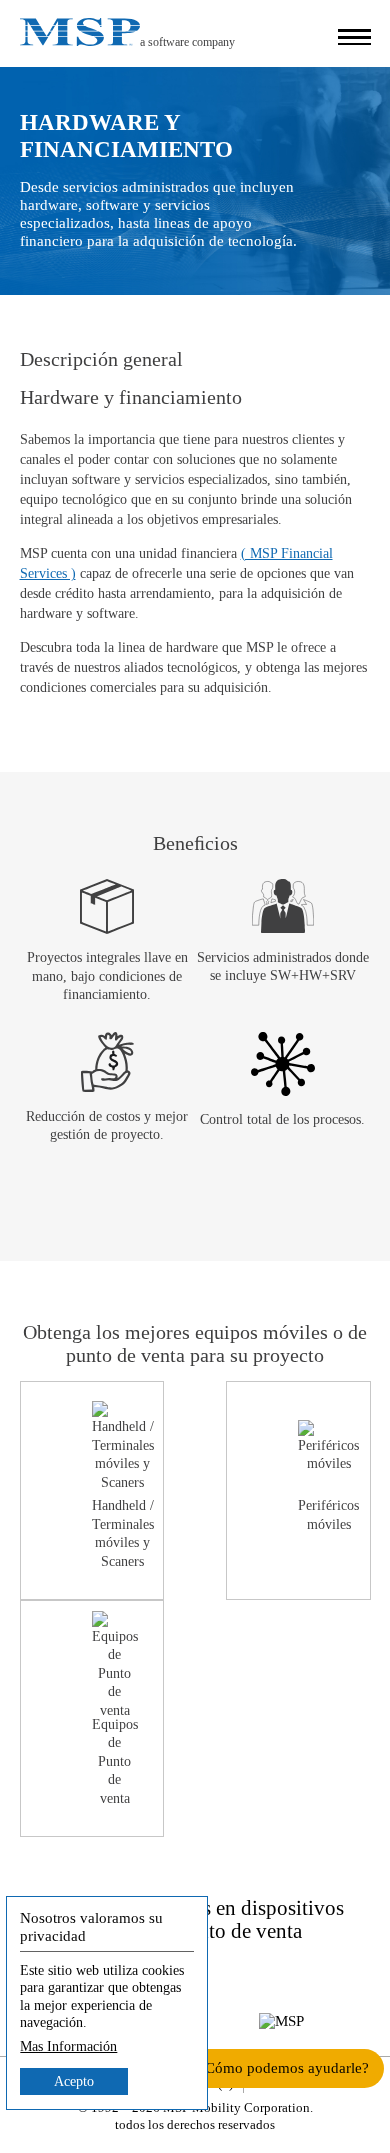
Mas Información (68, 2046)
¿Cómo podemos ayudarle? (283, 2068)
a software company (187, 42)
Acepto (74, 2081)
